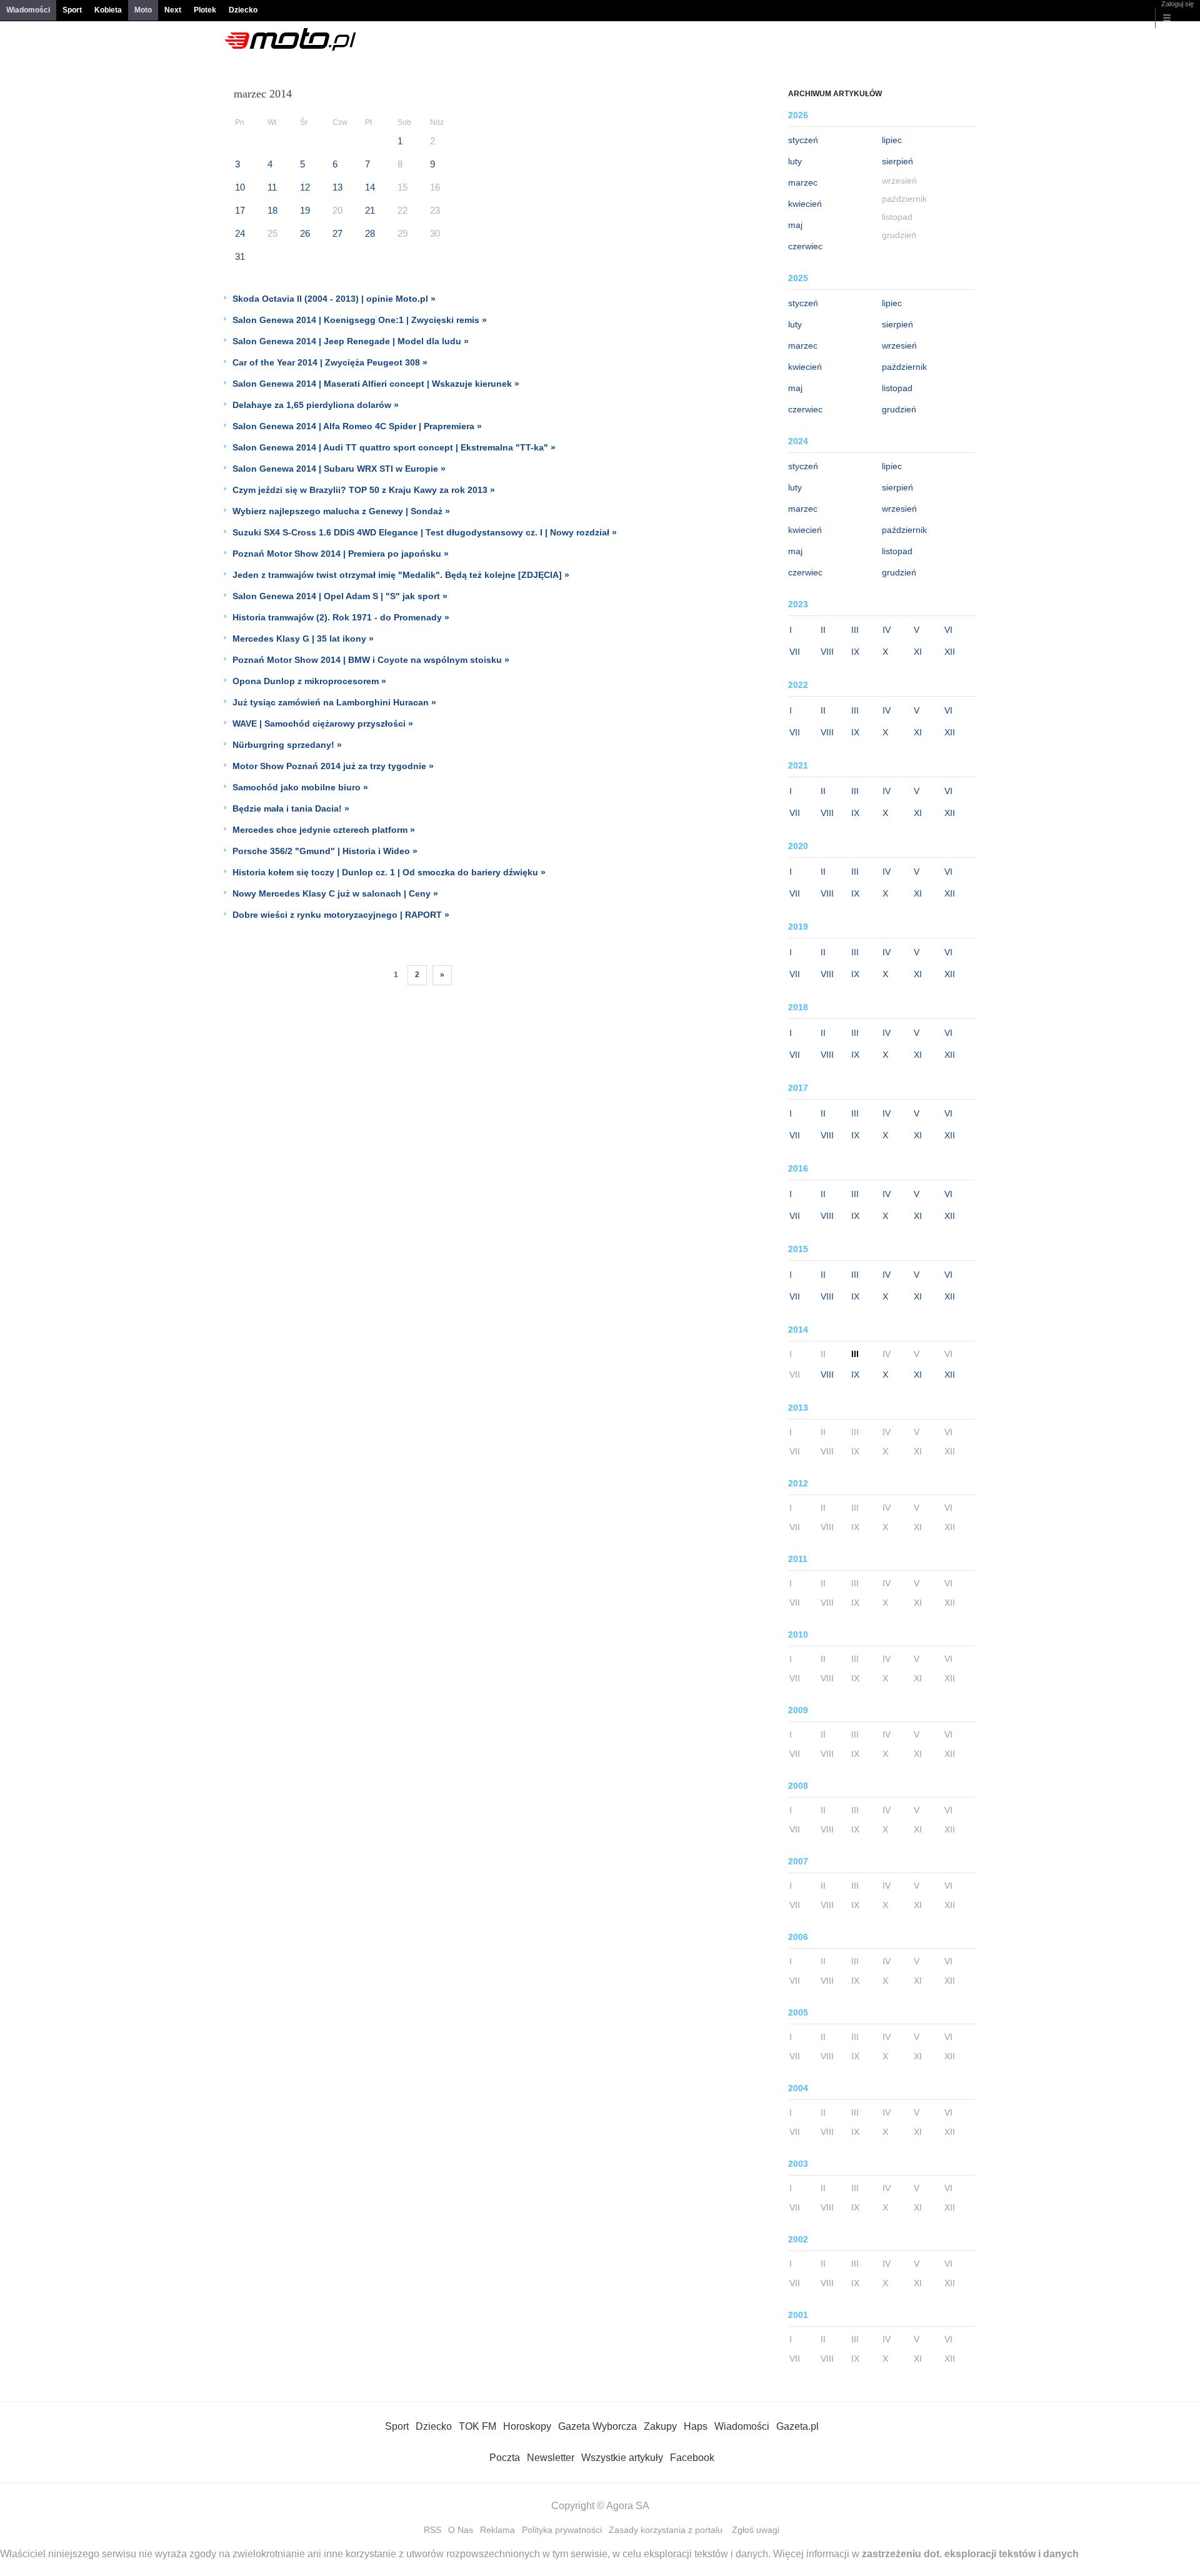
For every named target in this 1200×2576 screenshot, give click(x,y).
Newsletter (551, 2458)
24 (240, 233)
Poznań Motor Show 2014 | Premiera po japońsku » (341, 554)
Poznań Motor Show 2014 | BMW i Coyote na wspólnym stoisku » (371, 660)
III (855, 630)
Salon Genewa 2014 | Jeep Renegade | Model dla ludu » (351, 341)
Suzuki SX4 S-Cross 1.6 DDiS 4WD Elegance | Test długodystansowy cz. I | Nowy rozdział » (425, 532)
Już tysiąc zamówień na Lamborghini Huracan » (334, 702)
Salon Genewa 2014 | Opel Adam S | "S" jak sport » (340, 596)
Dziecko (243, 10)
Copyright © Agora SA (600, 2506)
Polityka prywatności (562, 2530)
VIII (827, 652)
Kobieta (108, 10)
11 (272, 187)
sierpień (897, 161)
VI (948, 630)
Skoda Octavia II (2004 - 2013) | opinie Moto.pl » (334, 299)
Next (173, 10)
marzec (803, 182)
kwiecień (805, 204)
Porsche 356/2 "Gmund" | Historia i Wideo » (325, 851)
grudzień (899, 409)
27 (337, 233)
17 (240, 210)
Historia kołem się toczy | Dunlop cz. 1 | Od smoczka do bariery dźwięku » (389, 872)
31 (240, 256)
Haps (696, 2426)
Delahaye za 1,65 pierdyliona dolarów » (316, 405)
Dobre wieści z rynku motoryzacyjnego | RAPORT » (341, 915)
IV (887, 630)
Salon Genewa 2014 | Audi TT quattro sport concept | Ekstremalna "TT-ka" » (394, 447)
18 (272, 210)
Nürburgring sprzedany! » (287, 745)
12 (305, 187)
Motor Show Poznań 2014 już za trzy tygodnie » (333, 766)
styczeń (803, 140)
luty (795, 161)
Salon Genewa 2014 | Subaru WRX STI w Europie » (339, 469)
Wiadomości (28, 10)
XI (918, 652)
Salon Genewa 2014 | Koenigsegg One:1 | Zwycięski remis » (360, 320)
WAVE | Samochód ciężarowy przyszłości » (323, 724)
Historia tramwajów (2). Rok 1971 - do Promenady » (341, 617)
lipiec (892, 140)
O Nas (461, 2530)
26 (305, 233)
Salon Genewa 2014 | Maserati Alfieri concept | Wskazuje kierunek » (376, 384)
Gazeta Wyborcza (597, 2426)
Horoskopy (527, 2426)
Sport (72, 10)
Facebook (692, 2458)
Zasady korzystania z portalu (666, 2530)
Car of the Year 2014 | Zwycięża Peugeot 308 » (330, 362)
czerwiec (805, 246)
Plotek (205, 10)
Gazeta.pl (797, 2426)
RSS (432, 2530)
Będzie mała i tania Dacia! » (291, 808)
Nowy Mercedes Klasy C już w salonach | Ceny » (335, 893)
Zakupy (660, 2426)
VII (795, 652)
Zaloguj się (1177, 4)
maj (795, 225)
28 (370, 233)
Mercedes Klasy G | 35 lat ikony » (303, 639)
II (823, 630)
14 (370, 187)
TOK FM (477, 2426)
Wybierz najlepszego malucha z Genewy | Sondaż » (341, 511)
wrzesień (899, 346)
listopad (897, 388)
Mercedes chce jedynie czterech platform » (324, 830)
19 (305, 210)
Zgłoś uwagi (756, 2530)
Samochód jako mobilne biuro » (300, 787)
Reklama (497, 2530)
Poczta (505, 2458)
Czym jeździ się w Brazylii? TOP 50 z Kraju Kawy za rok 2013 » (364, 490)
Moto (143, 10)
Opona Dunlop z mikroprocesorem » (309, 681)
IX (855, 652)
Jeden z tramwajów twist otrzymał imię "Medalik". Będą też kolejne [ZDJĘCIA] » (401, 575)
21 (370, 210)
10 (240, 187)
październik (904, 367)
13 (337, 187)
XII (950, 652)
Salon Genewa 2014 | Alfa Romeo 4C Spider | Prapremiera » (357, 426)
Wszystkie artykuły (622, 2458)
